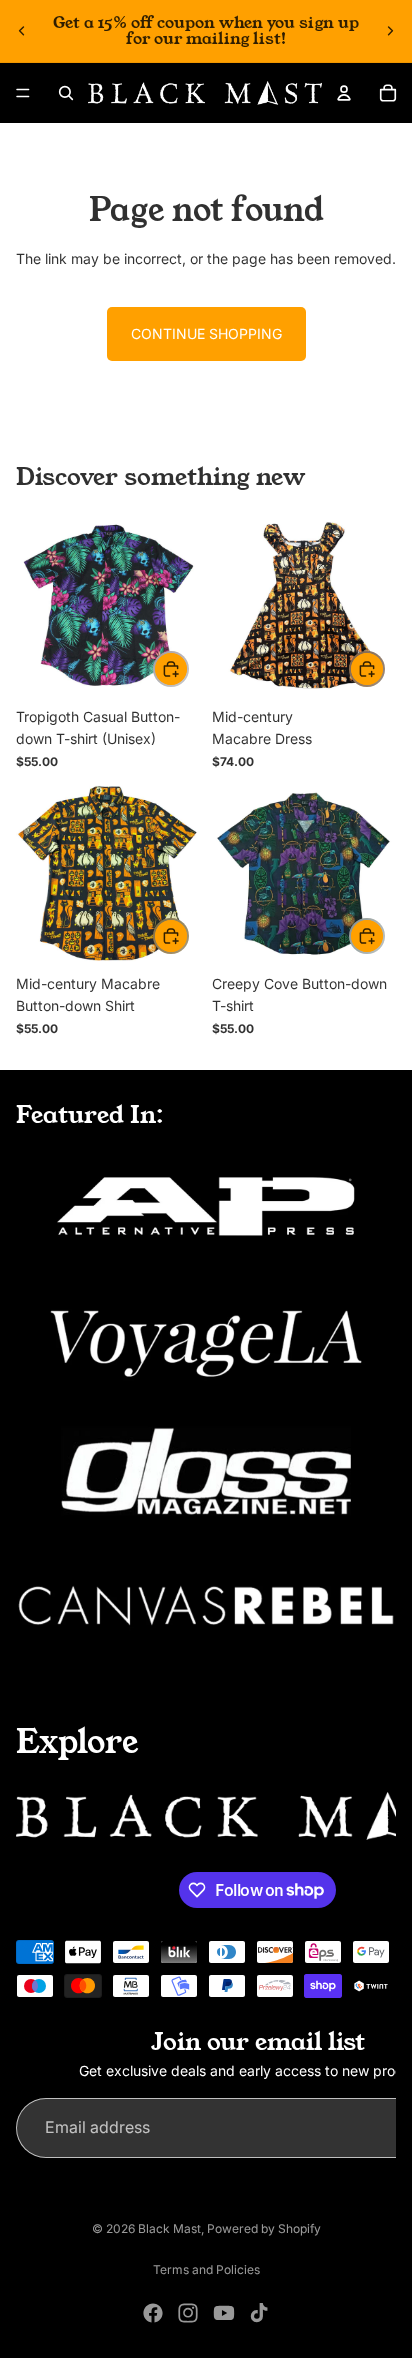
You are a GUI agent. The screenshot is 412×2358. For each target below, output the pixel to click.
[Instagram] (188, 2313)
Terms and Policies (206, 2269)
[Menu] (23, 93)
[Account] (344, 93)
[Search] (66, 93)
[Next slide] (390, 31)
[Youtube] (224, 2313)
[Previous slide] (22, 31)
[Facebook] (153, 2313)
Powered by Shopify (264, 2228)
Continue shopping (206, 333)
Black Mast (169, 2228)
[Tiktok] (259, 2313)
